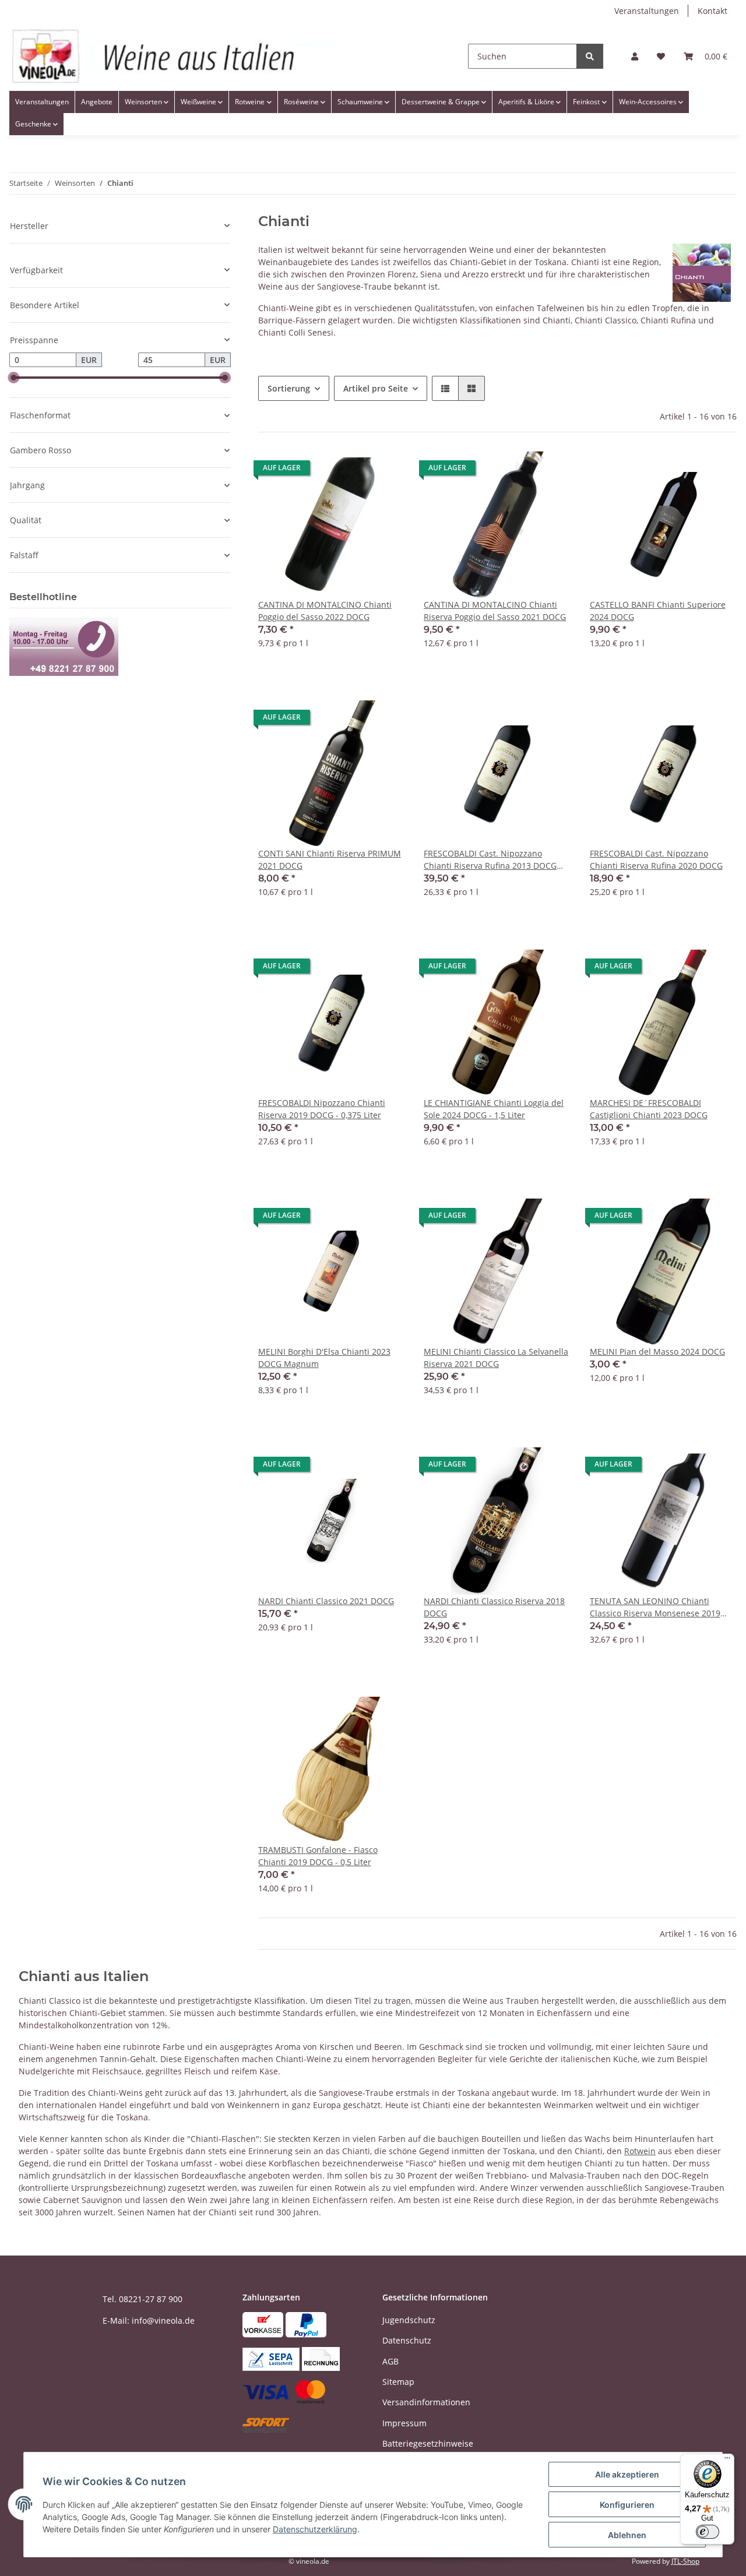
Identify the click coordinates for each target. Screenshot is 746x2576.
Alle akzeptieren (627, 2474)
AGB (390, 2361)
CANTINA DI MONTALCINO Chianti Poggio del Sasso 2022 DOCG (325, 611)
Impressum (404, 2423)
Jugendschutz (409, 2320)
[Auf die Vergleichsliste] (355, 471)
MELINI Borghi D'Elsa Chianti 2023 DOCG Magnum (324, 1358)
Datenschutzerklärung (315, 2529)
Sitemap (398, 2382)
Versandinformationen (426, 2402)
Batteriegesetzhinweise (428, 2443)
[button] (635, 56)
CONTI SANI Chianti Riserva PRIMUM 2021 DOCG (330, 859)
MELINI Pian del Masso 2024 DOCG (657, 1352)
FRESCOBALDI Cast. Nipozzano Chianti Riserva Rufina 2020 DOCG (656, 859)
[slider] (14, 378)
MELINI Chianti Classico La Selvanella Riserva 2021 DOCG (496, 1358)
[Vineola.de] (173, 56)
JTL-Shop (685, 2561)
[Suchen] (590, 56)
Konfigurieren (627, 2505)
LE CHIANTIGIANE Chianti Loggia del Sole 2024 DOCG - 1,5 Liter (494, 1109)
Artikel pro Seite (376, 388)
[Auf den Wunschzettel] (385, 471)
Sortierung (289, 388)
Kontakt (712, 11)
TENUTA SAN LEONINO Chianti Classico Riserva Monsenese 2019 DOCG (655, 1607)
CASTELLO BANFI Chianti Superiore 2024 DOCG (658, 611)
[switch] (708, 2532)
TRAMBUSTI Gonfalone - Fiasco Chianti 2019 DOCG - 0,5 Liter (318, 1856)
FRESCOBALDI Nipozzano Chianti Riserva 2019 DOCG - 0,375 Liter (322, 1109)
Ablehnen (627, 2535)
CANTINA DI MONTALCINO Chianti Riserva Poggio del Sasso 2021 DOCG (495, 611)
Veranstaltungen (647, 11)
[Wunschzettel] (661, 56)
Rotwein (640, 2151)
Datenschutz (407, 2340)
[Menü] (727, 2461)
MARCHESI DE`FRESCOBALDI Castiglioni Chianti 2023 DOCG (649, 1109)
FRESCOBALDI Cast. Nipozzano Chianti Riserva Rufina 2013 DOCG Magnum (490, 860)
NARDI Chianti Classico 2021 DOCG (326, 1601)
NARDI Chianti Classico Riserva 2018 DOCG (494, 1607)
